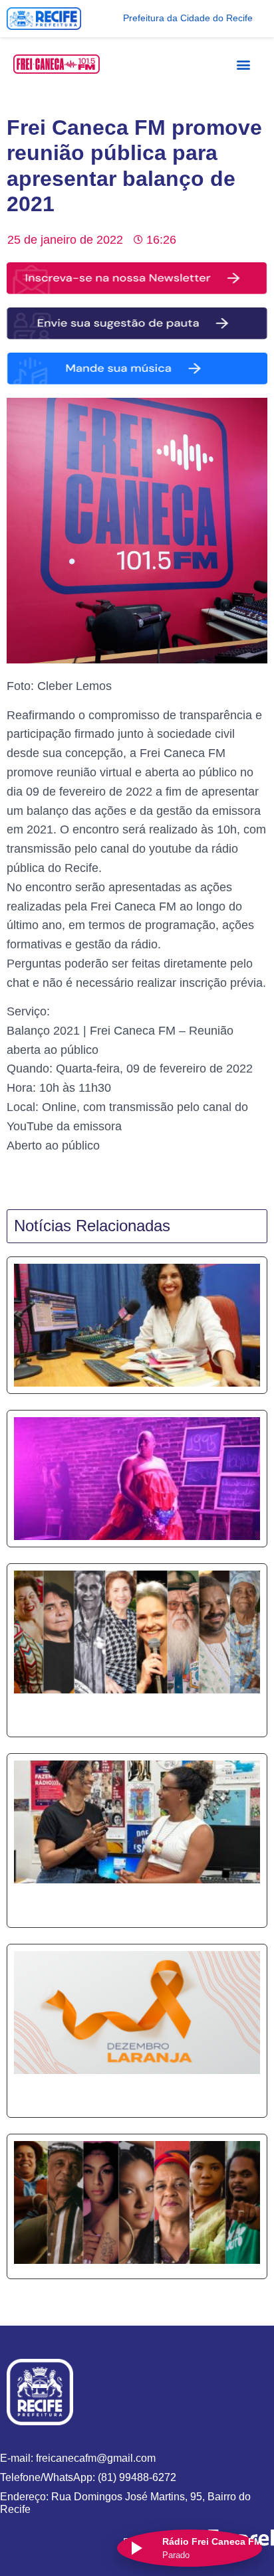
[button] (244, 64)
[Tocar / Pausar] (136, 2548)
